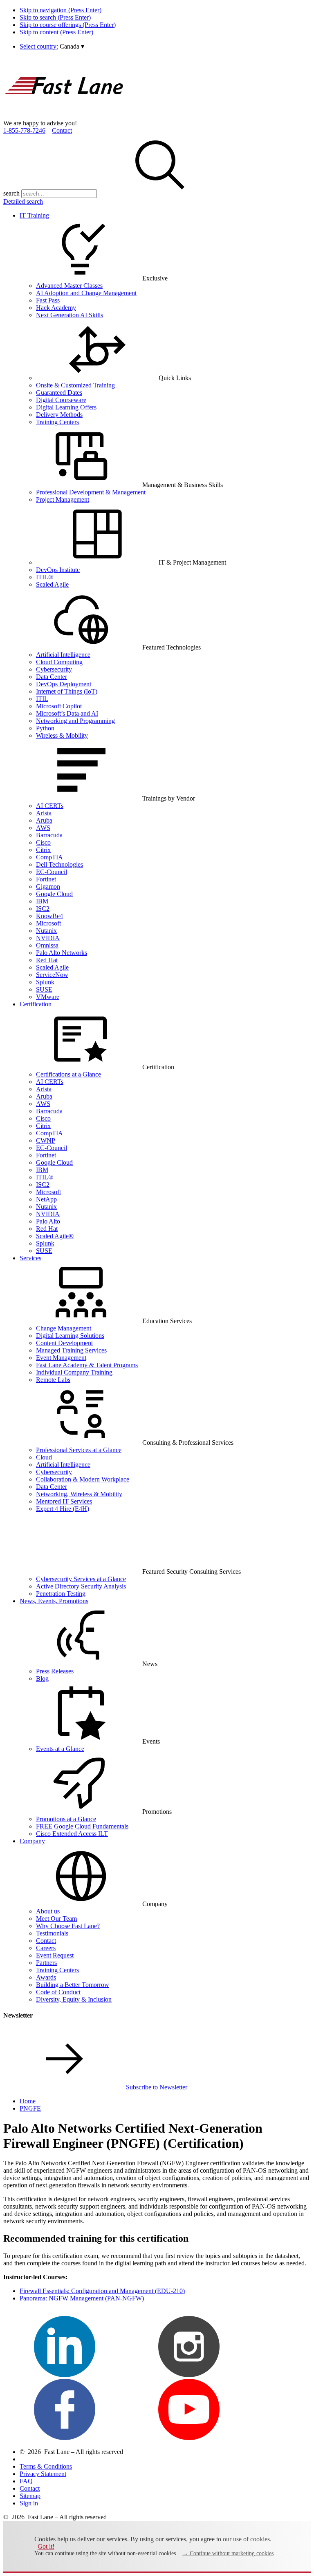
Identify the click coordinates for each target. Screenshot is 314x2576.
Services (30, 1258)
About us (48, 1911)
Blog (42, 1678)
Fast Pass (48, 300)
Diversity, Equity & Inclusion (74, 1999)
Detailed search (23, 201)
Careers (46, 1948)
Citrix (43, 850)
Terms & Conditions (46, 2466)
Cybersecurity (54, 669)
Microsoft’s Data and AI (67, 713)
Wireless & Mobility (62, 735)
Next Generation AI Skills (70, 315)
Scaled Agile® (55, 1236)
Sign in (29, 2503)
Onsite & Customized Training (75, 385)
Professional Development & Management (91, 492)
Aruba (44, 820)
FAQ (26, 2481)
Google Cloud (54, 894)
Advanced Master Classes (69, 286)
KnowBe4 (49, 916)
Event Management (61, 1358)
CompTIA (49, 857)
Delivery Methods (59, 415)
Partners (46, 1963)
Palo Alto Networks (62, 953)
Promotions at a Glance (66, 1819)
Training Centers (57, 422)
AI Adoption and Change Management (86, 293)
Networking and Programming (75, 721)
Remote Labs (53, 1380)
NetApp (46, 1199)
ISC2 (43, 909)
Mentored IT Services (64, 1501)
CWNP (46, 1140)
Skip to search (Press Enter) (55, 17)
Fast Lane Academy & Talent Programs (87, 1365)
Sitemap (30, 2496)
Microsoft (48, 923)
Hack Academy (56, 308)
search (11, 193)
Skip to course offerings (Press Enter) (68, 25)
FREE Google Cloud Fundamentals (82, 1826)
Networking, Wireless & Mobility (79, 1494)
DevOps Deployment (64, 684)
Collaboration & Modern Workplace (83, 1479)
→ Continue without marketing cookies (228, 2553)
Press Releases (55, 1671)
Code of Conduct (58, 1992)
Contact (62, 130)
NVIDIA (48, 938)
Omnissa (47, 945)
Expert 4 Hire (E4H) (63, 1509)
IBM (42, 901)
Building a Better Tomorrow (73, 1985)
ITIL (42, 699)
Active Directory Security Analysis (81, 1586)
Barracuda (49, 835)
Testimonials (52, 1933)
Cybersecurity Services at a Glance (81, 1579)
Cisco (43, 842)
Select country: (39, 46)
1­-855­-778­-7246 (24, 130)
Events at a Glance (60, 1749)
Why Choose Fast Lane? (68, 1926)
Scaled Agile (52, 584)
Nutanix (46, 931)
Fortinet (46, 879)
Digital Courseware (61, 400)
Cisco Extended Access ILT (72, 1834)
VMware (48, 997)
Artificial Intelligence (63, 655)
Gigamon (48, 886)
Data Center (52, 677)
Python (45, 728)
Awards (46, 1977)
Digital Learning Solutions (70, 1336)
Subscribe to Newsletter (157, 2087)
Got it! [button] (46, 2546)
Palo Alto (48, 1221)
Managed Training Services (71, 1350)
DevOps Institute (58, 570)
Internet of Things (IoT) (67, 691)
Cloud (44, 1457)
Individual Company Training (74, 1372)
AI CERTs (50, 806)
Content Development (64, 1343)
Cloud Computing (59, 662)
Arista (44, 813)
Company (32, 1841)
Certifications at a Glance (68, 1074)
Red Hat (47, 960)
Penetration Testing (61, 1594)
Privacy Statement (43, 2474)
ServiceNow (52, 975)
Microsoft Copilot (59, 706)
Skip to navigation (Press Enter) (61, 10)
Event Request (55, 1955)
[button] (72, 46)
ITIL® (45, 577)
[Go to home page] (65, 116)
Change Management (64, 1328)
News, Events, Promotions (54, 1601)
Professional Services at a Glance (79, 1450)
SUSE (44, 989)
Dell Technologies (59, 864)
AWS (43, 828)
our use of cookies (246, 2539)
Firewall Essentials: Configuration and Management (102, 2291)
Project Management (63, 499)
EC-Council (52, 872)
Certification (36, 1004)
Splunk (45, 982)
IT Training (34, 215)
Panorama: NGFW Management (82, 2298)
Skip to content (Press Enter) (56, 32)
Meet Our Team (56, 1919)
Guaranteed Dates (59, 393)
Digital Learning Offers (66, 407)
